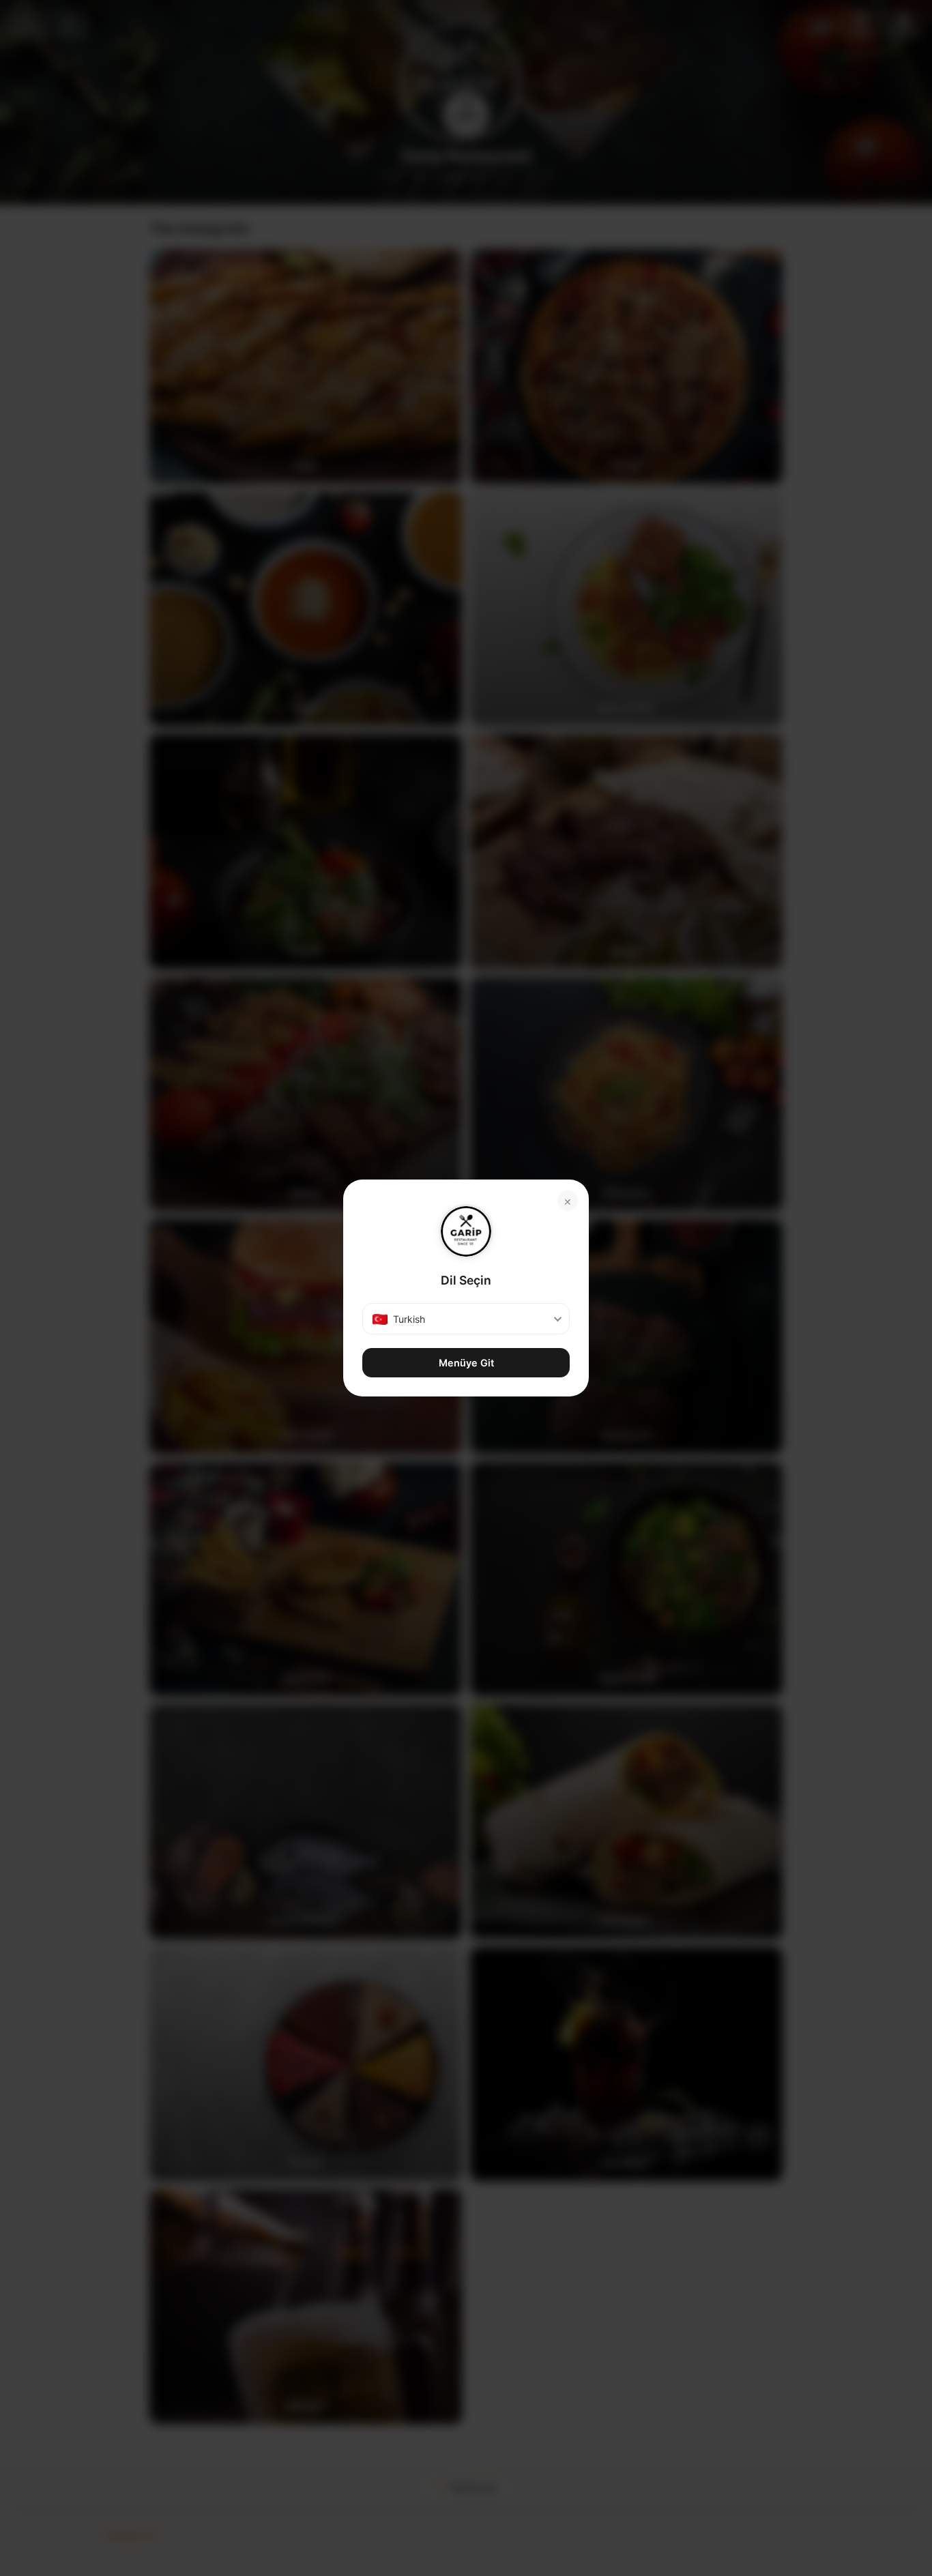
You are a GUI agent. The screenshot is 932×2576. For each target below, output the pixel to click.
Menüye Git (466, 1363)
